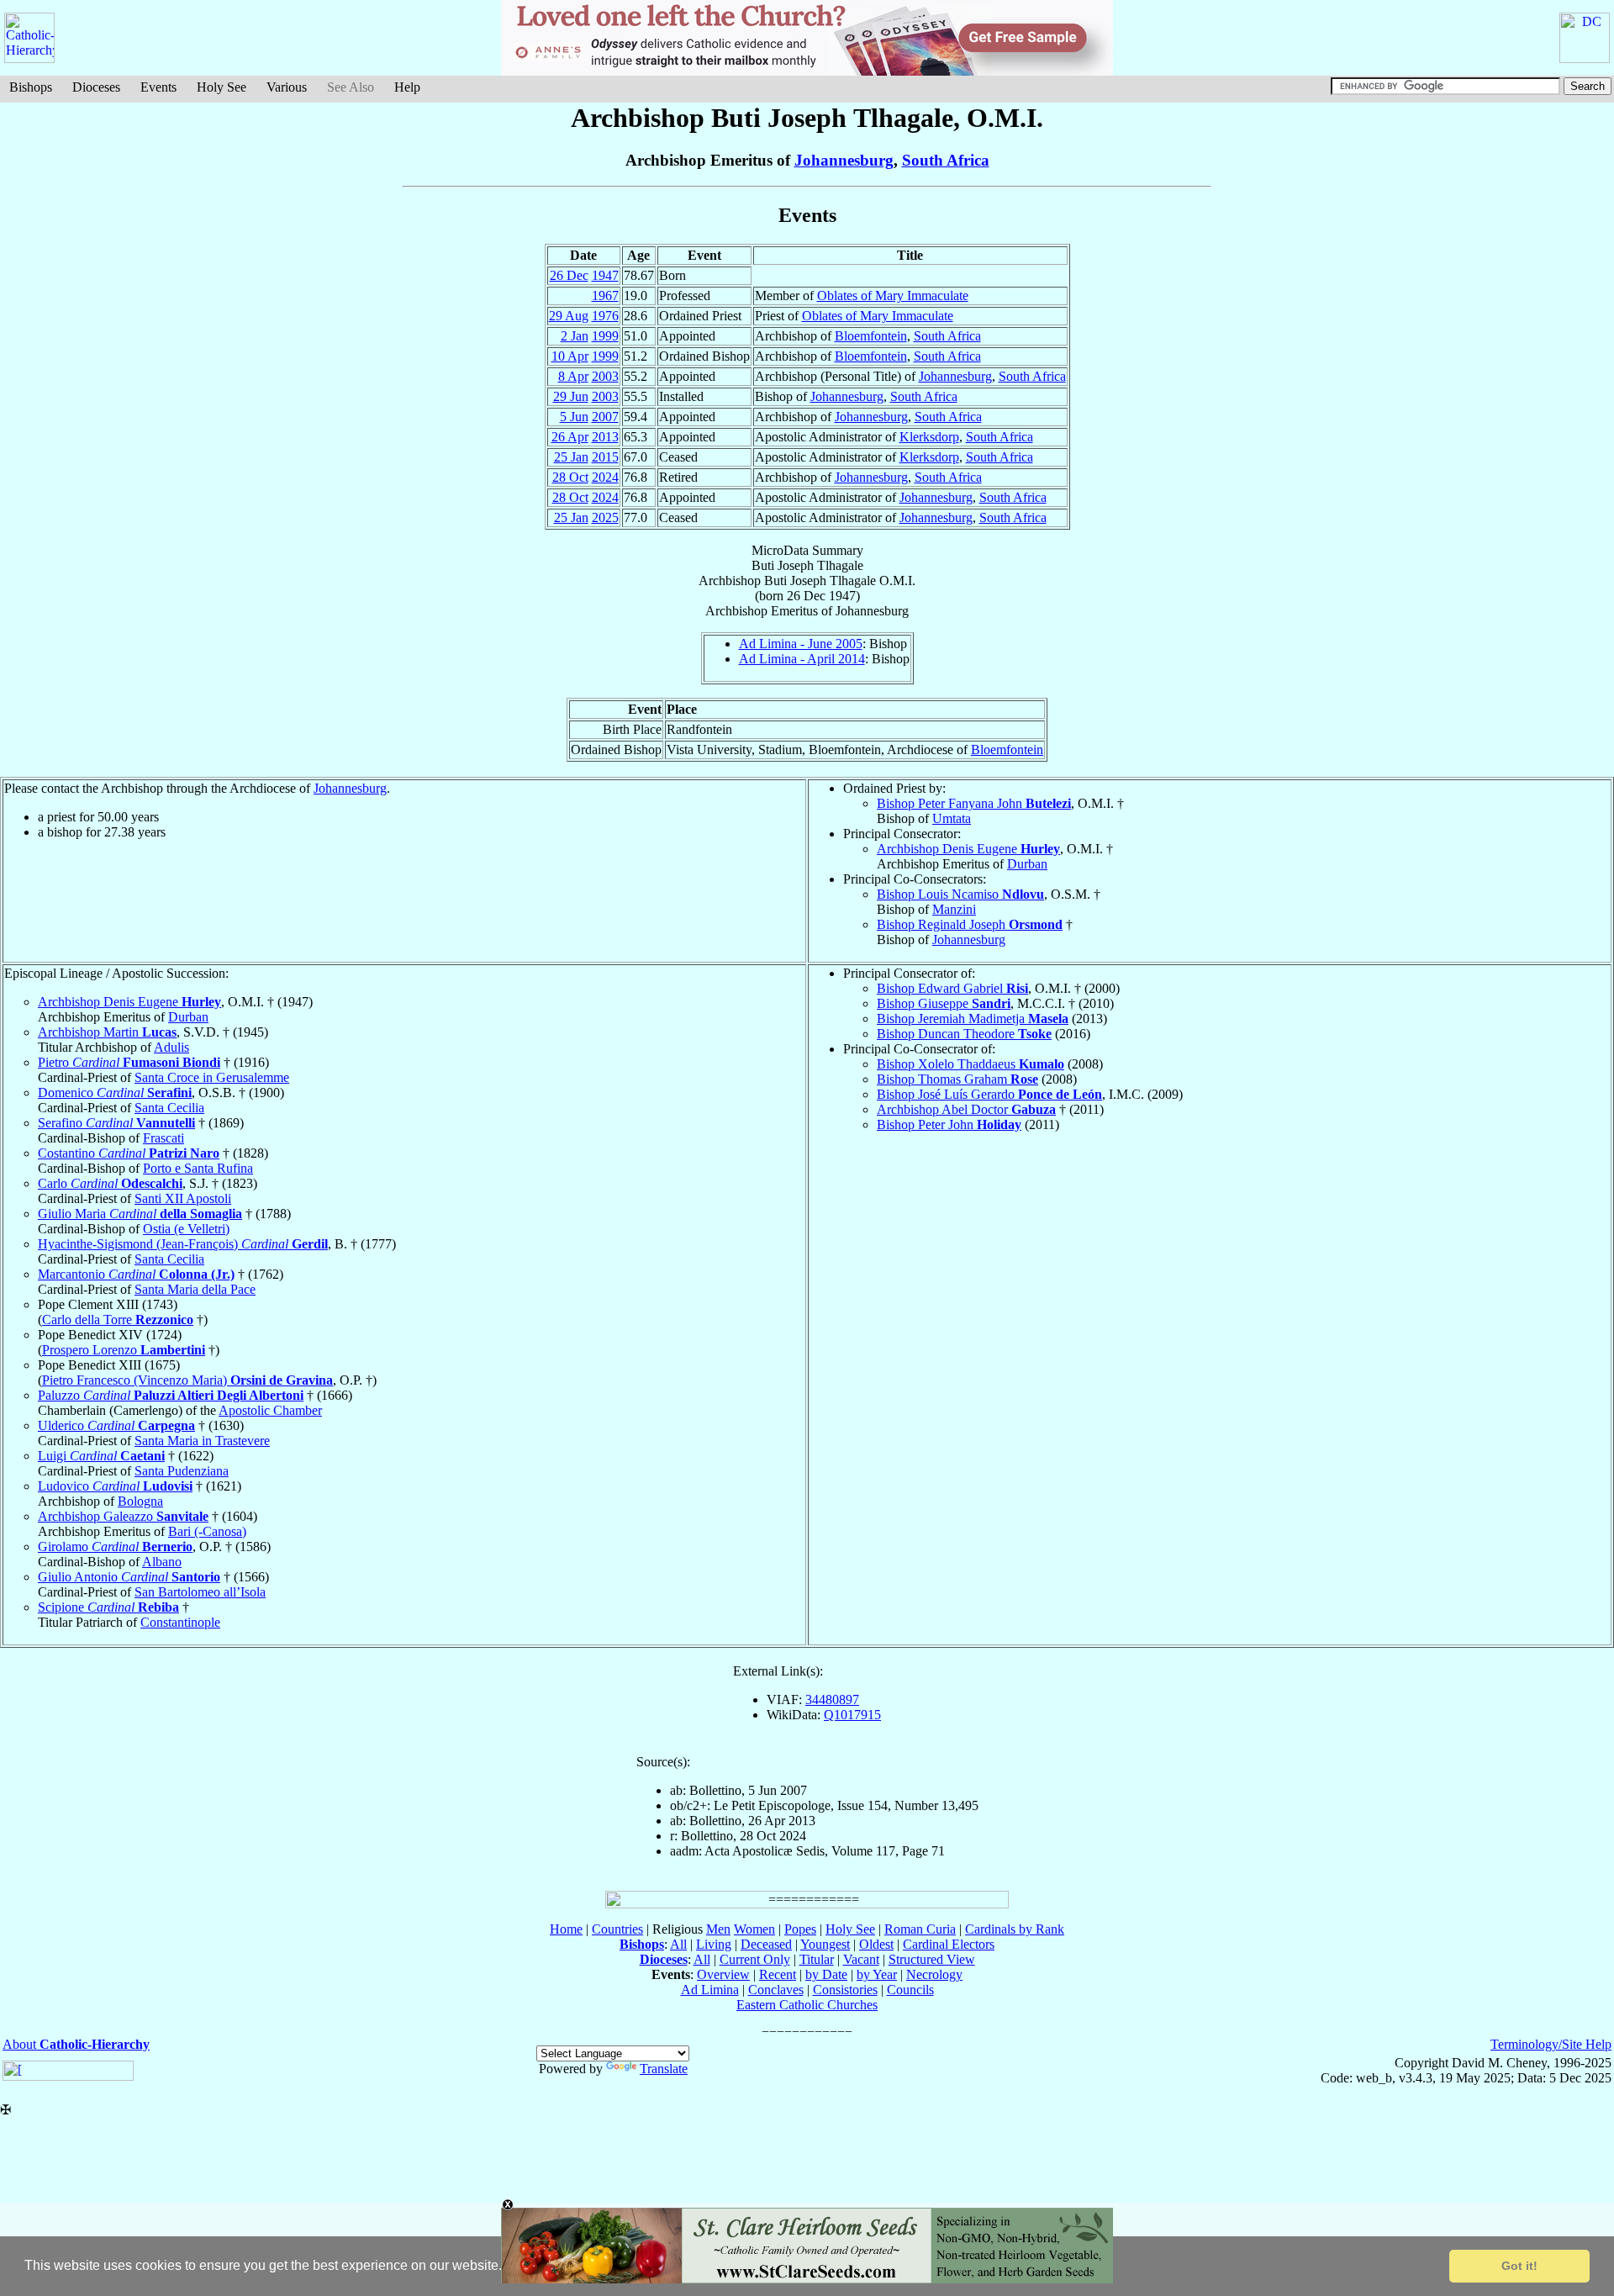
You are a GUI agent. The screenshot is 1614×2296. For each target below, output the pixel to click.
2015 (605, 457)
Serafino (116, 1123)
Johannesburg (844, 160)
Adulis (171, 1047)
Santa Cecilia (169, 1108)
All (678, 1944)
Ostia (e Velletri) (186, 1229)
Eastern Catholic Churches (807, 2005)
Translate (664, 2069)
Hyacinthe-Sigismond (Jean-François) (183, 1244)
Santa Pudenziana (182, 1471)
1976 (605, 316)
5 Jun (574, 417)
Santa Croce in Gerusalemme (212, 1077)
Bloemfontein (871, 336)
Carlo (110, 1183)
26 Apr (570, 437)
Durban (1027, 864)
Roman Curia (920, 1929)
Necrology (934, 1974)
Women (754, 1929)
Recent (778, 1974)
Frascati (164, 1138)
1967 (605, 296)
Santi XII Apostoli (183, 1198)
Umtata (952, 818)
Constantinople (180, 1622)
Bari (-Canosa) (207, 1531)
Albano (162, 1562)
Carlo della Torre (118, 1320)
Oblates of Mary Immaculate (893, 296)
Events (158, 87)
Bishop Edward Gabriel (952, 988)
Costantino (129, 1153)
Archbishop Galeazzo (123, 1516)
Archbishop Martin (107, 1032)
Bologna (140, 1501)
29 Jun (571, 396)
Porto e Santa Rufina (198, 1168)
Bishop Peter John (949, 1124)
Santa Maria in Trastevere (202, 1441)
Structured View (932, 1959)
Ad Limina (710, 1990)
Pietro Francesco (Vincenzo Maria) (187, 1380)
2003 (605, 376)
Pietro (129, 1062)
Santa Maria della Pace (195, 1289)
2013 (605, 437)
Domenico (115, 1093)
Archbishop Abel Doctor (966, 1109)
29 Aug (569, 316)
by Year (877, 1974)
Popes (800, 1929)
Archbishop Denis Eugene (968, 849)
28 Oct (570, 477)
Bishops (31, 87)
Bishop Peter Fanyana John (974, 803)
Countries (617, 1929)
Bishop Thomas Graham (957, 1079)
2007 (605, 417)
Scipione (108, 1607)
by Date (826, 1974)
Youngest (825, 1944)
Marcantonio (136, 1274)
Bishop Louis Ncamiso (960, 894)
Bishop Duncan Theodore (964, 1034)
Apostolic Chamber (270, 1410)
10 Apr (570, 356)
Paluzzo (171, 1395)
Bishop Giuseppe (944, 1003)
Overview (723, 1974)
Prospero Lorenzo (124, 1350)
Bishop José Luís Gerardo (989, 1094)
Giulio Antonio (129, 1577)
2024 (605, 477)
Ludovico (115, 1486)
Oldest (876, 1944)
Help (407, 87)
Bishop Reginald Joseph (970, 924)
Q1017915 (852, 1715)
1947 (605, 275)
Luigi (101, 1456)
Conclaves (776, 1990)
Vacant (861, 1959)
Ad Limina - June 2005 (801, 644)
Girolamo (115, 1547)
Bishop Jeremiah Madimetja (973, 1019)
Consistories (845, 1990)
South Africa (946, 160)
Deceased (766, 1944)
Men (718, 1929)
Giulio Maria (140, 1214)
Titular (817, 1959)
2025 (605, 517)
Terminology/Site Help (1551, 2044)
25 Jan (571, 457)
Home (566, 1929)
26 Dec (569, 275)
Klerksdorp (929, 437)
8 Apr (573, 376)
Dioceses (96, 87)
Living (714, 1944)
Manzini (954, 909)
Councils (910, 1990)
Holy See (222, 87)
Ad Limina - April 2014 (802, 659)
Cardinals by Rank (1015, 1929)
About (76, 2044)
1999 (605, 336)
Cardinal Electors (949, 1944)
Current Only (755, 1959)
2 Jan (575, 336)
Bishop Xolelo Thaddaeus (971, 1064)
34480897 (832, 1700)
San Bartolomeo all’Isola (200, 1592)
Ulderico (116, 1425)
